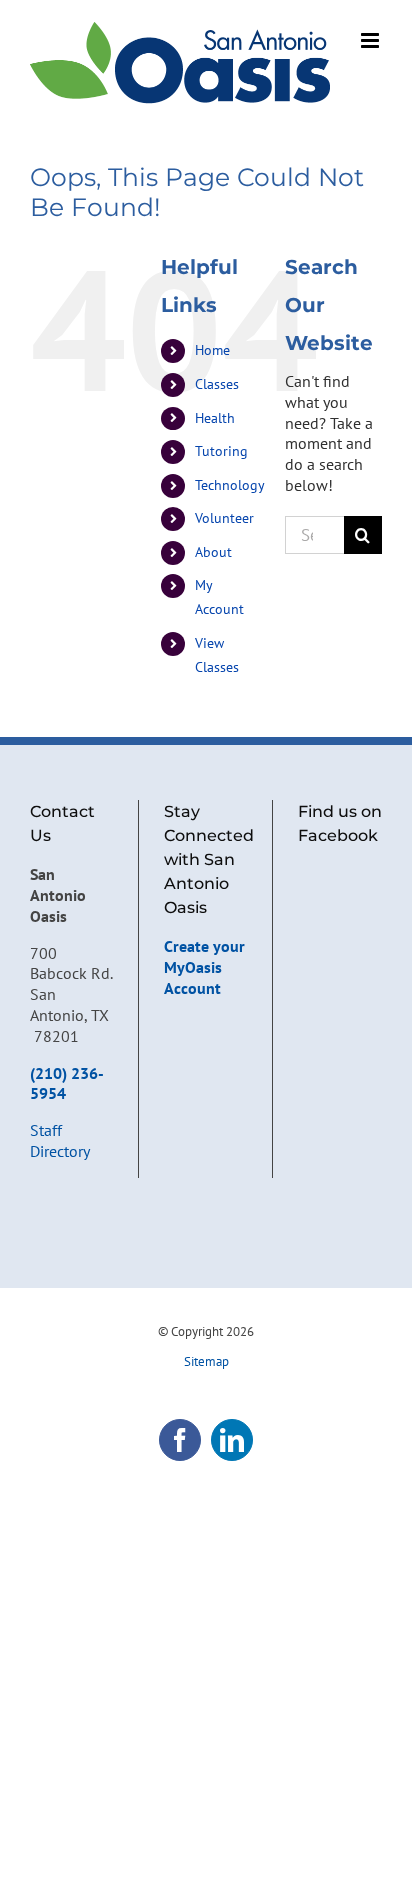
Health (215, 418)
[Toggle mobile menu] (371, 40)
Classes (217, 384)
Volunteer (224, 518)
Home (212, 350)
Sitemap (206, 1361)
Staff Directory (60, 1140)
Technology (230, 485)
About (213, 552)
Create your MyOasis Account (204, 967)
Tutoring (221, 451)
